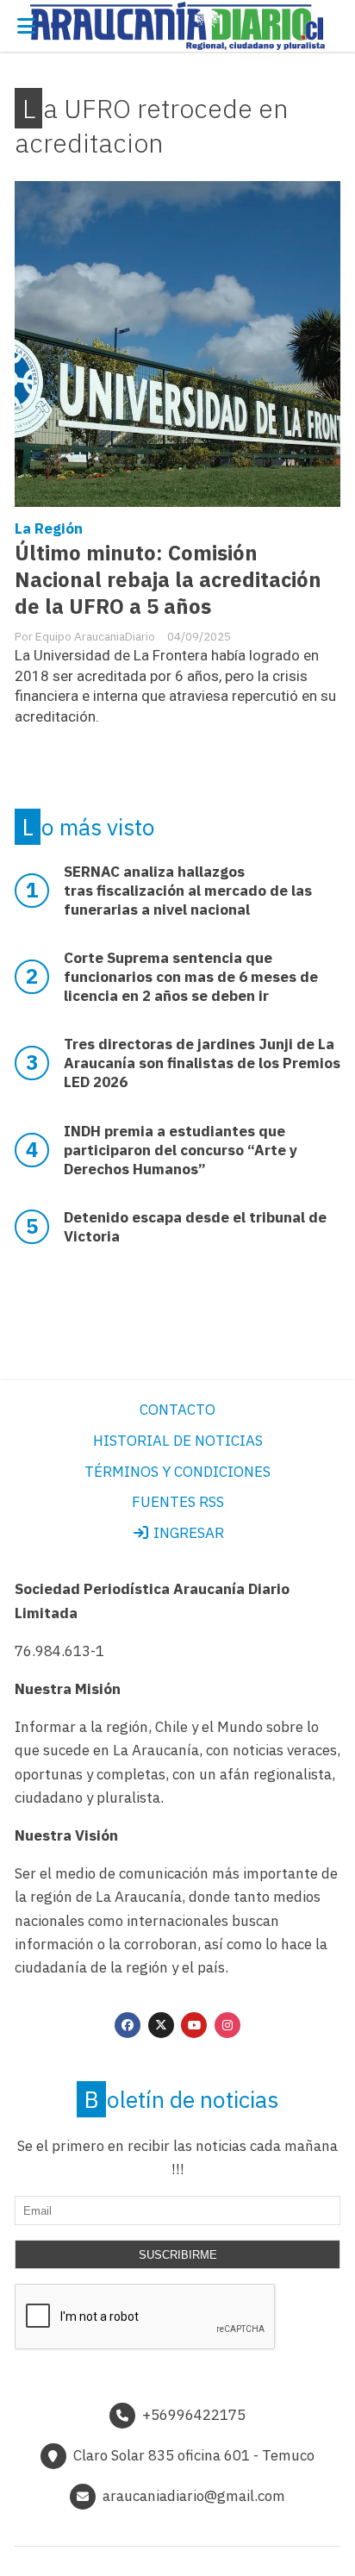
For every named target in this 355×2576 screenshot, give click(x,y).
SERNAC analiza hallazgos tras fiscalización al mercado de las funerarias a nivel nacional (188, 891)
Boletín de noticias (181, 2099)
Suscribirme (178, 2255)
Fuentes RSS (178, 1502)
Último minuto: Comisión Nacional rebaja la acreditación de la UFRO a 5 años (168, 580)
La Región (49, 528)
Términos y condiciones (177, 1472)
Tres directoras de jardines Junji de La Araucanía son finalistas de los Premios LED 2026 (202, 1063)
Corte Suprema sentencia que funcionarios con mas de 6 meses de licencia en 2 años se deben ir (191, 977)
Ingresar (187, 1533)
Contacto (177, 1410)
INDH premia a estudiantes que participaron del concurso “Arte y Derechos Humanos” (181, 1150)
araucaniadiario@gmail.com (194, 2496)
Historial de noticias (178, 1441)
